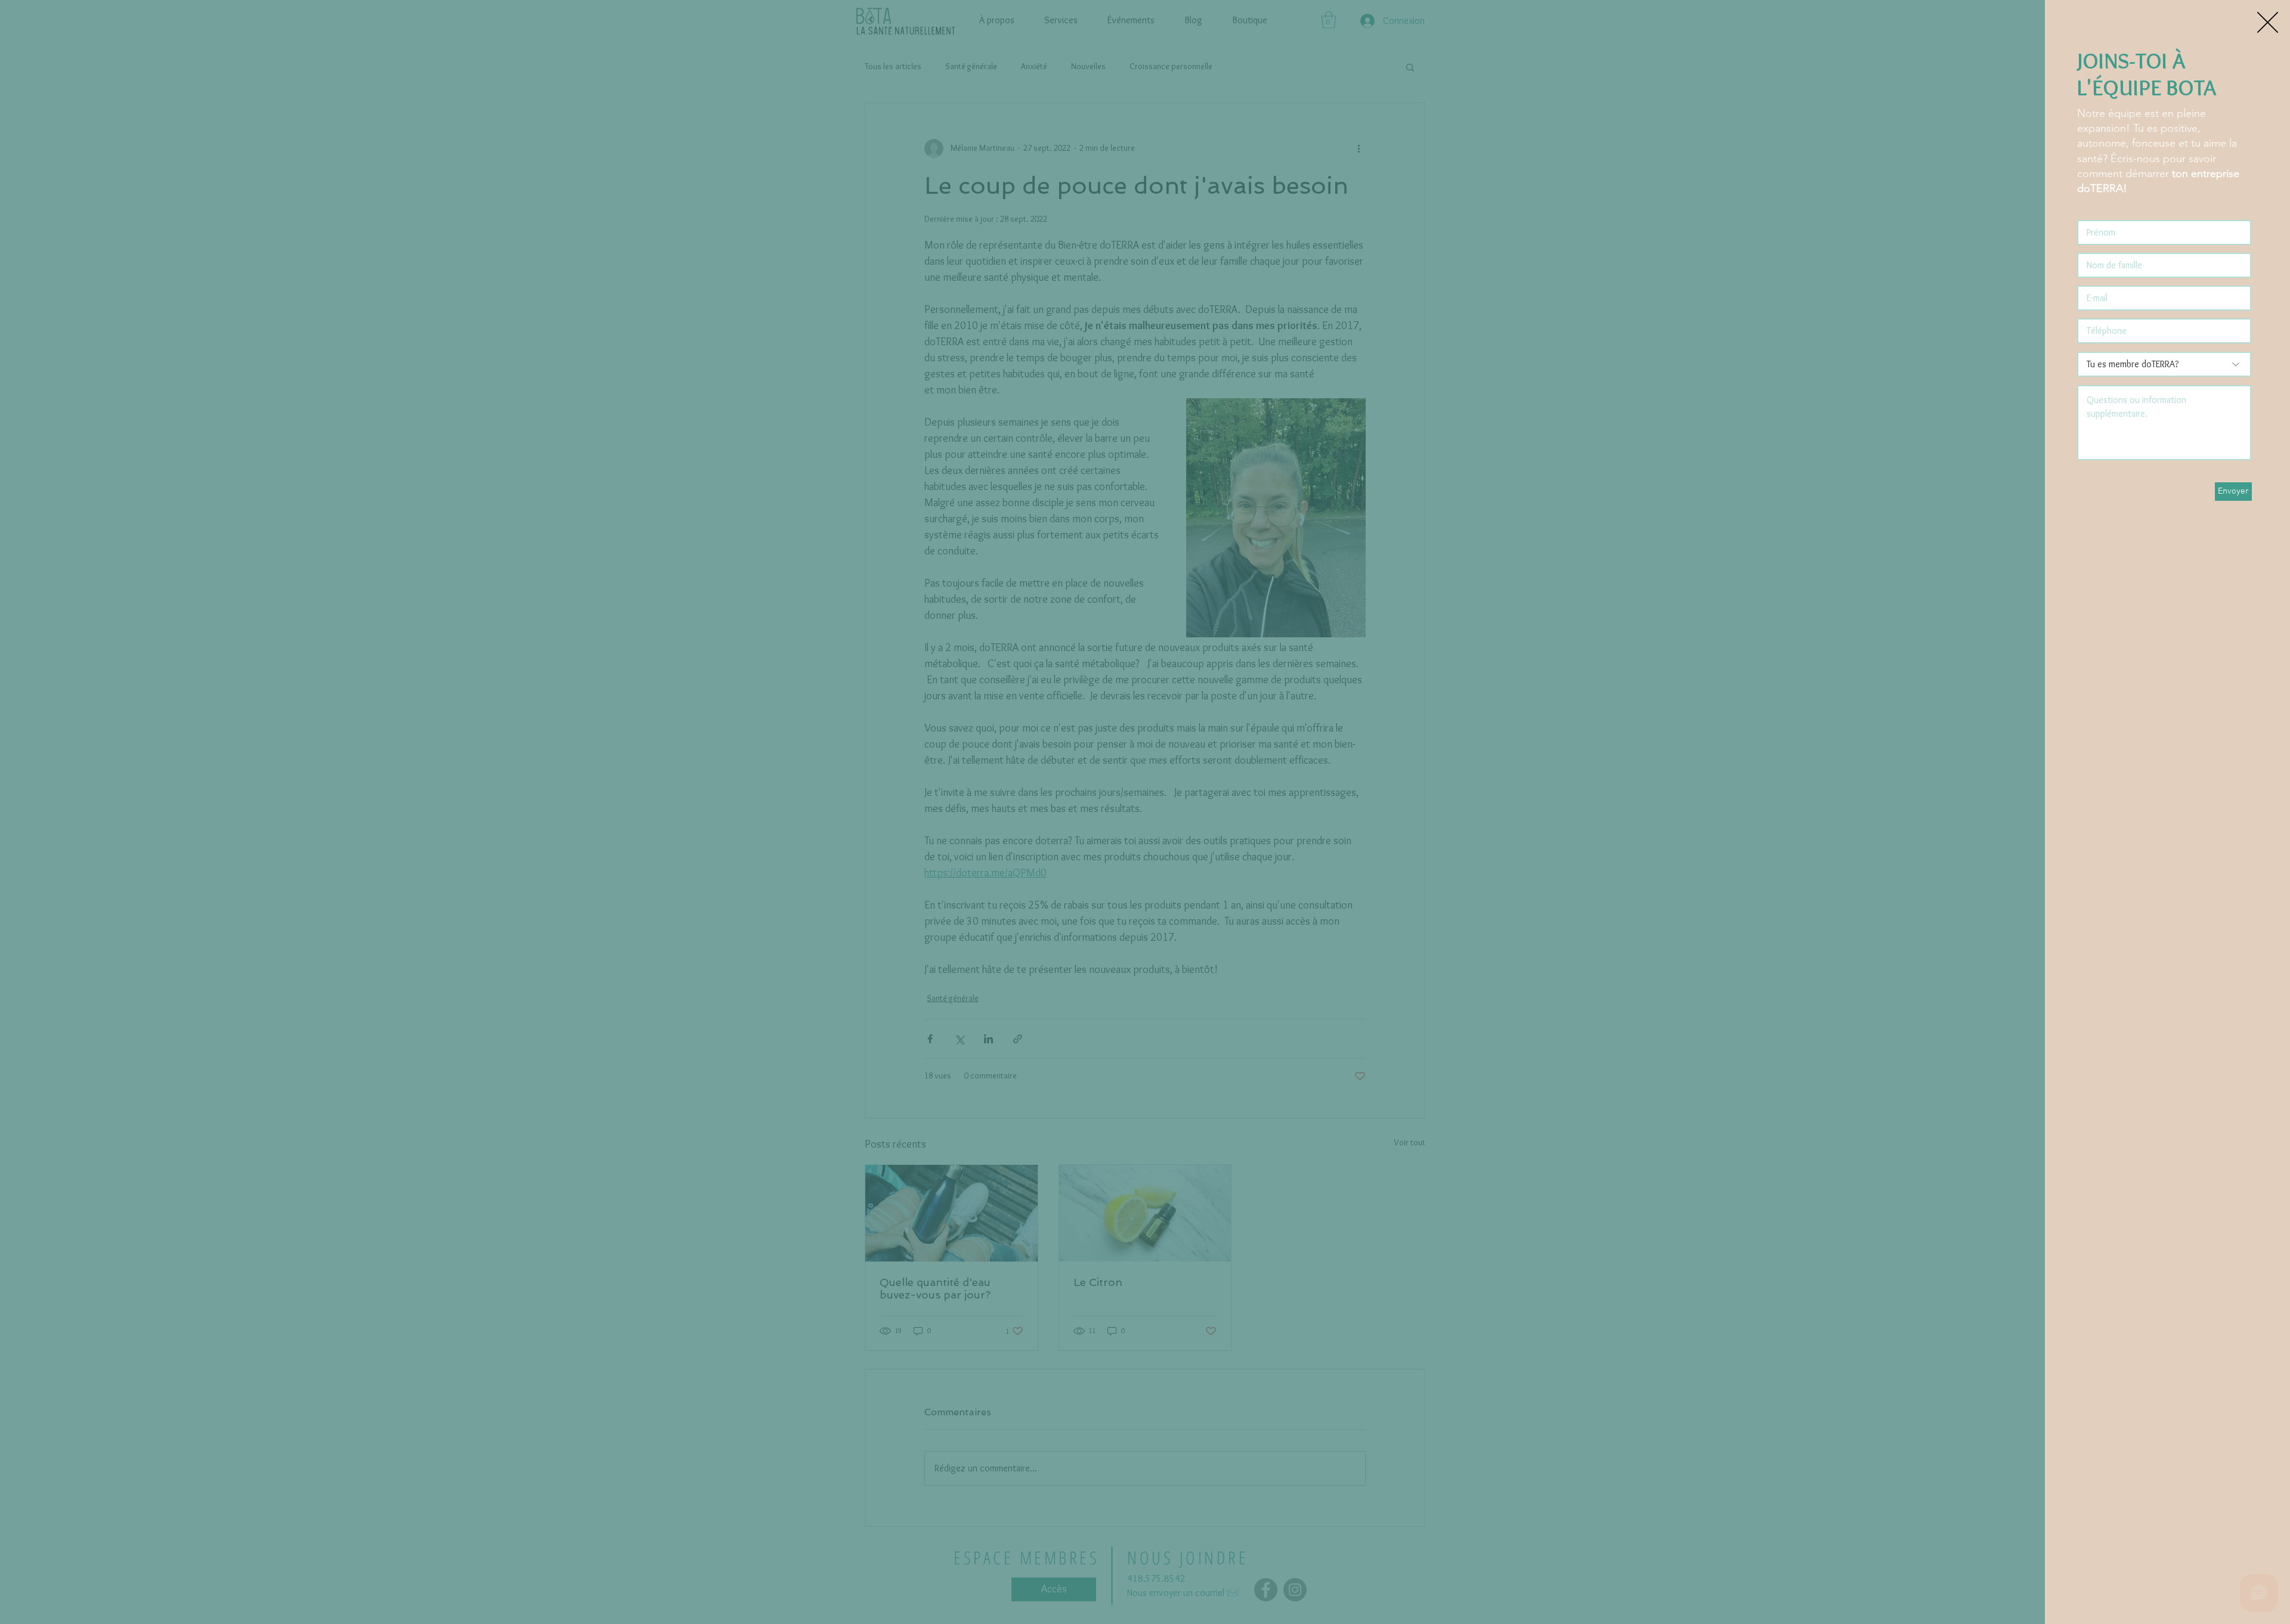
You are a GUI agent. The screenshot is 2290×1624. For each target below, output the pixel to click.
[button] (2268, 22)
